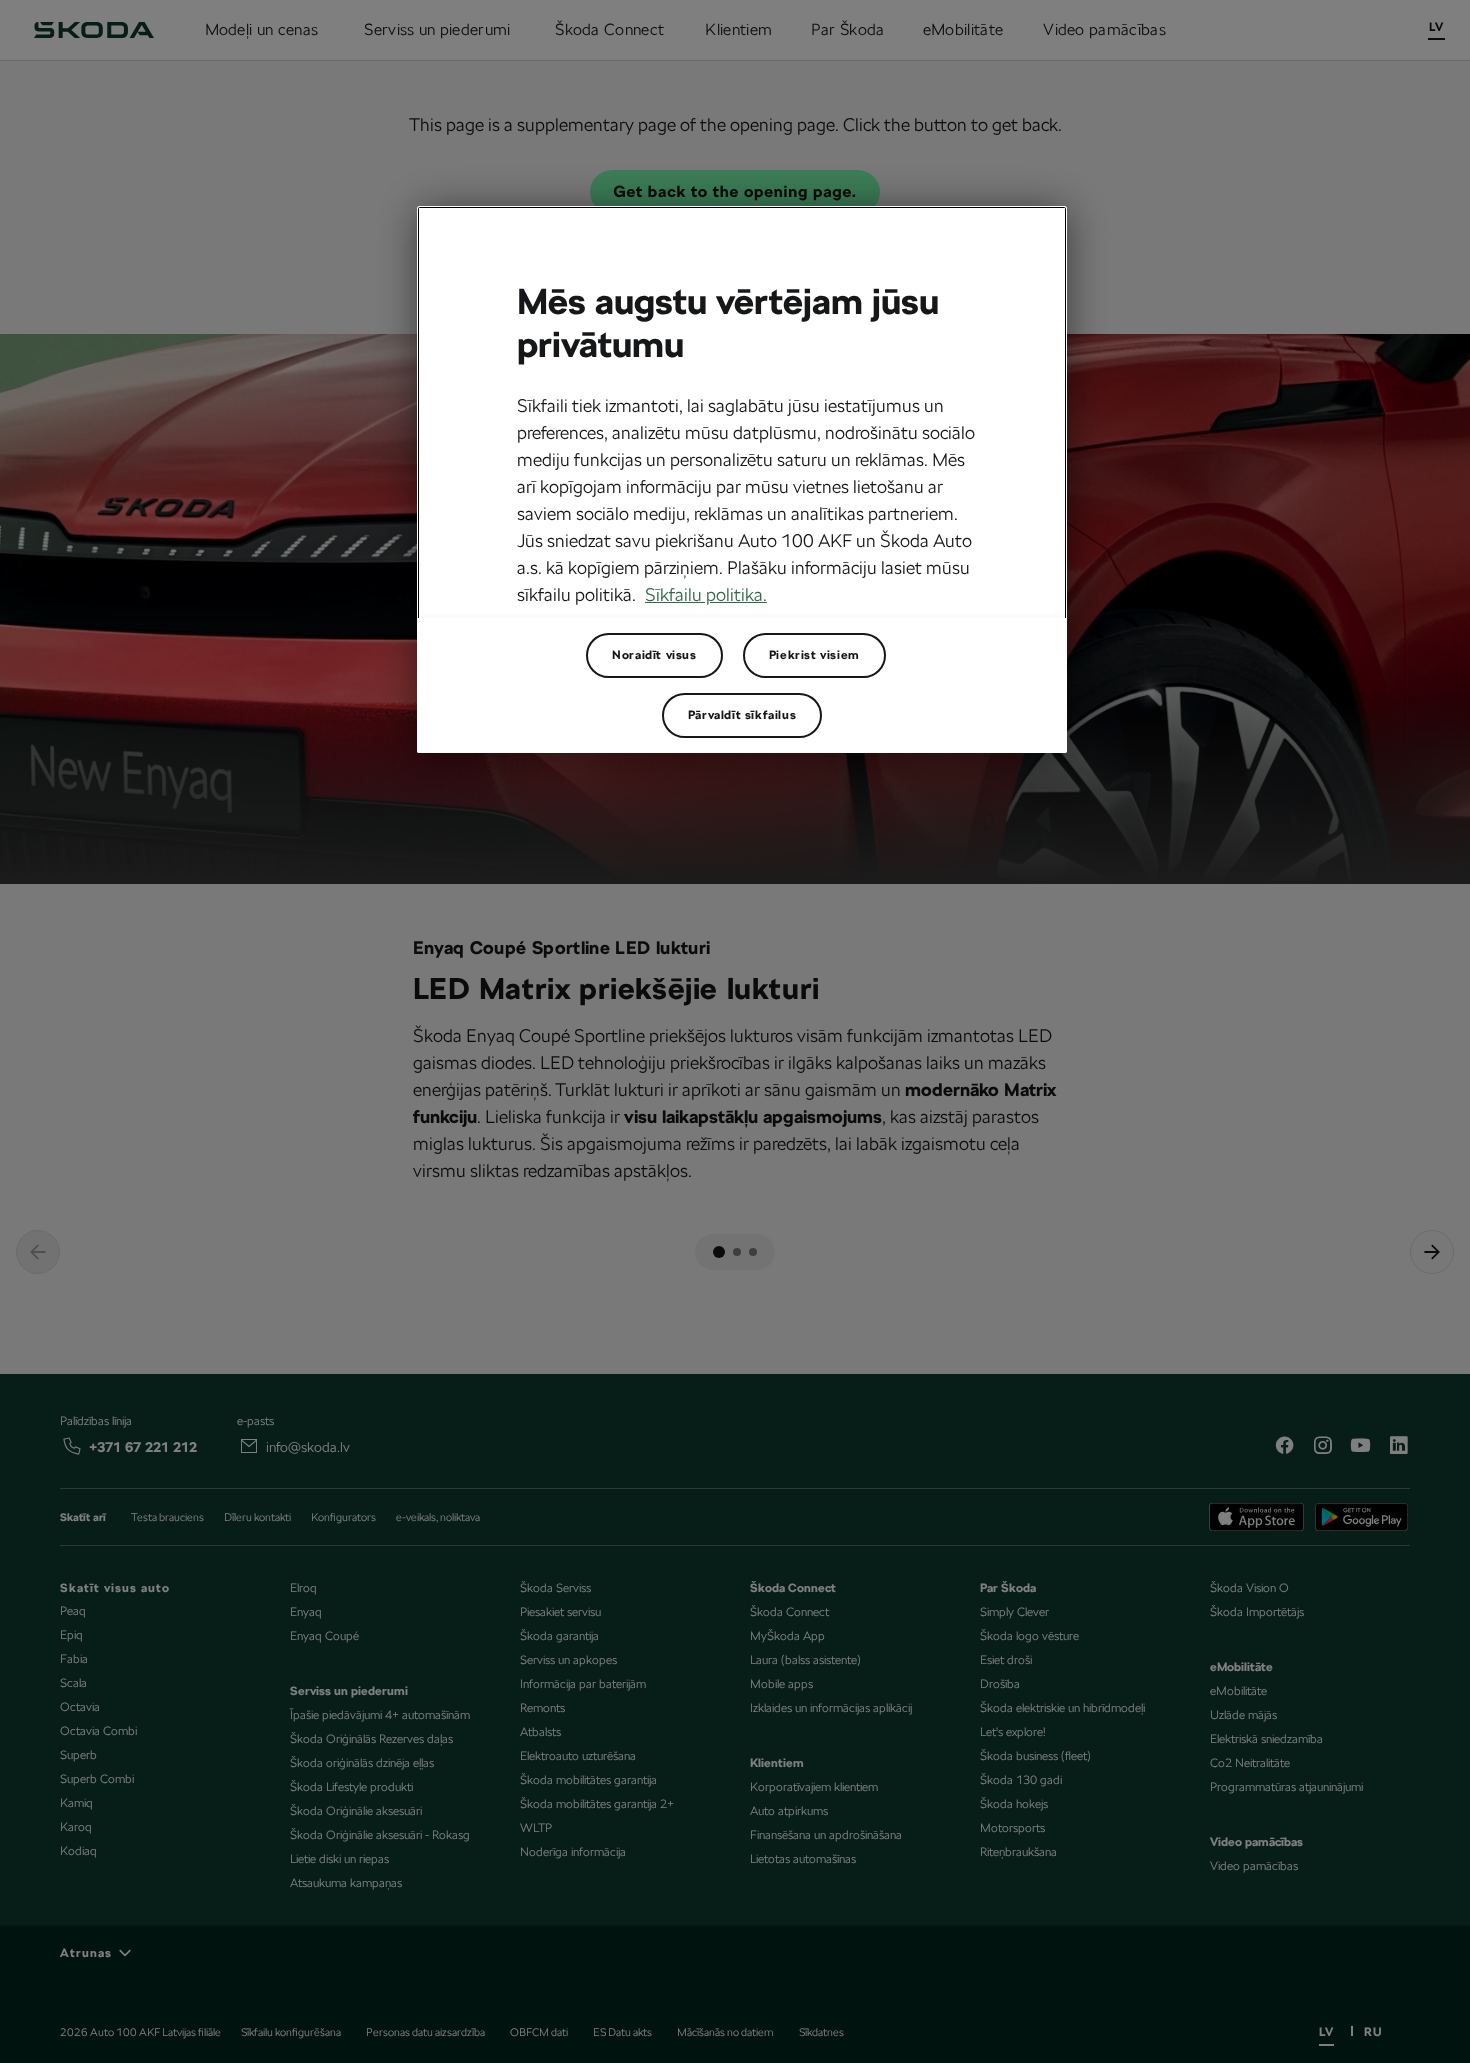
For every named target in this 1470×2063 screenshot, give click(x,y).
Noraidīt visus (654, 655)
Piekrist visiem (814, 655)
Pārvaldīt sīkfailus (742, 715)
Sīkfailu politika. (706, 594)
